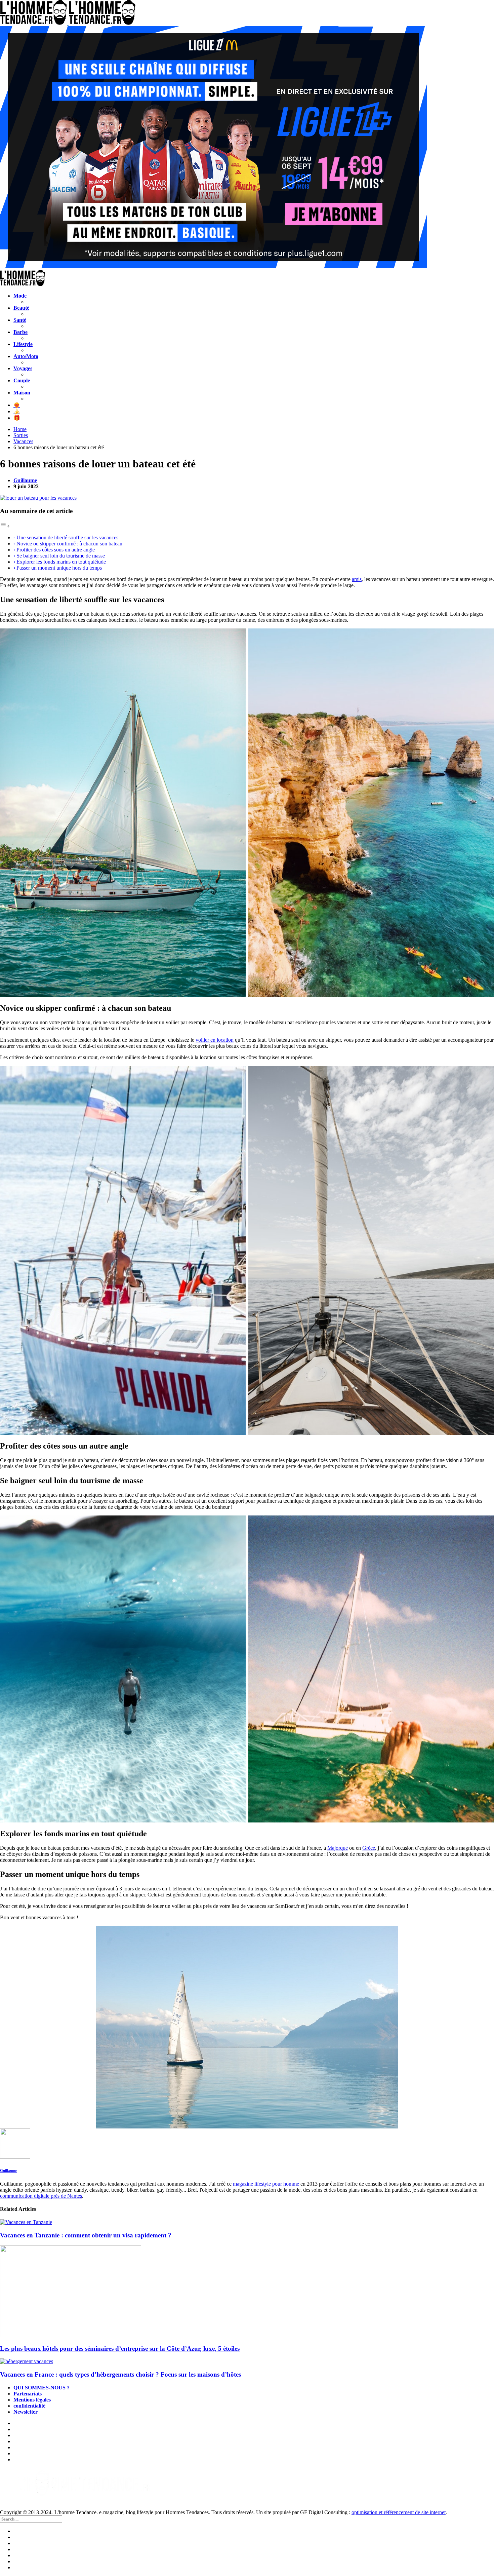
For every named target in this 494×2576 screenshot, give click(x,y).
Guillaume (25, 480)
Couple (22, 380)
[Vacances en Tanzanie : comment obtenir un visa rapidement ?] (247, 2222)
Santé (20, 320)
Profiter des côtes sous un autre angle (56, 550)
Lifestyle (23, 344)
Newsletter (26, 2412)
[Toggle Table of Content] (5, 526)
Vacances (23, 441)
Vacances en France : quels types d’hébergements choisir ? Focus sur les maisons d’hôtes (120, 2374)
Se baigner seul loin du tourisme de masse (61, 556)
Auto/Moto (26, 356)
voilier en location (215, 1040)
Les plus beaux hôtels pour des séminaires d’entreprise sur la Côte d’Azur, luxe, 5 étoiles (120, 2349)
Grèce (369, 1848)
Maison (22, 393)
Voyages (23, 368)
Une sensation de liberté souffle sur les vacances (67, 537)
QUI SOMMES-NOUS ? (42, 2388)
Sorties (21, 435)
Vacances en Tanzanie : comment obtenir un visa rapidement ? (86, 2235)
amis (357, 579)
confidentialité (29, 2406)
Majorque (338, 1848)
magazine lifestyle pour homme (266, 2184)
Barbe (20, 332)
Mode (20, 296)
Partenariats (28, 2394)
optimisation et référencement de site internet (399, 2512)
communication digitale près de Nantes (41, 2196)
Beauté (21, 308)
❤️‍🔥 (17, 405)
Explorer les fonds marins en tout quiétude (61, 562)
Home (20, 429)
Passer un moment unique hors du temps (59, 568)
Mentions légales (32, 2400)
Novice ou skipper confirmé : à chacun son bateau (69, 544)
